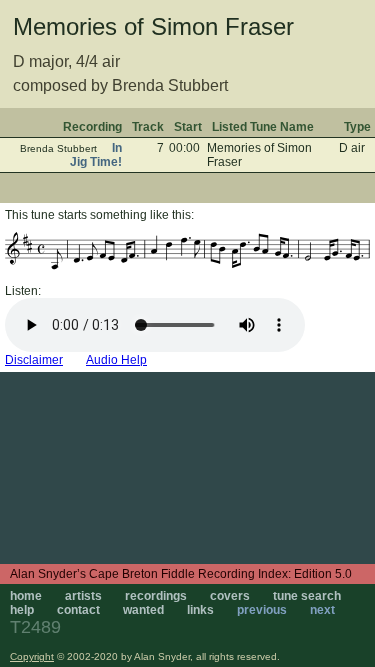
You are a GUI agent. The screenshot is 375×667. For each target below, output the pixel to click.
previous (262, 610)
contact (78, 610)
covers (230, 596)
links (200, 610)
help (22, 610)
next (322, 610)
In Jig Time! (96, 155)
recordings (156, 596)
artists (83, 596)
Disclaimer (34, 360)
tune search (307, 596)
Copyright (32, 656)
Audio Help (116, 360)
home (26, 596)
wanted (143, 610)
